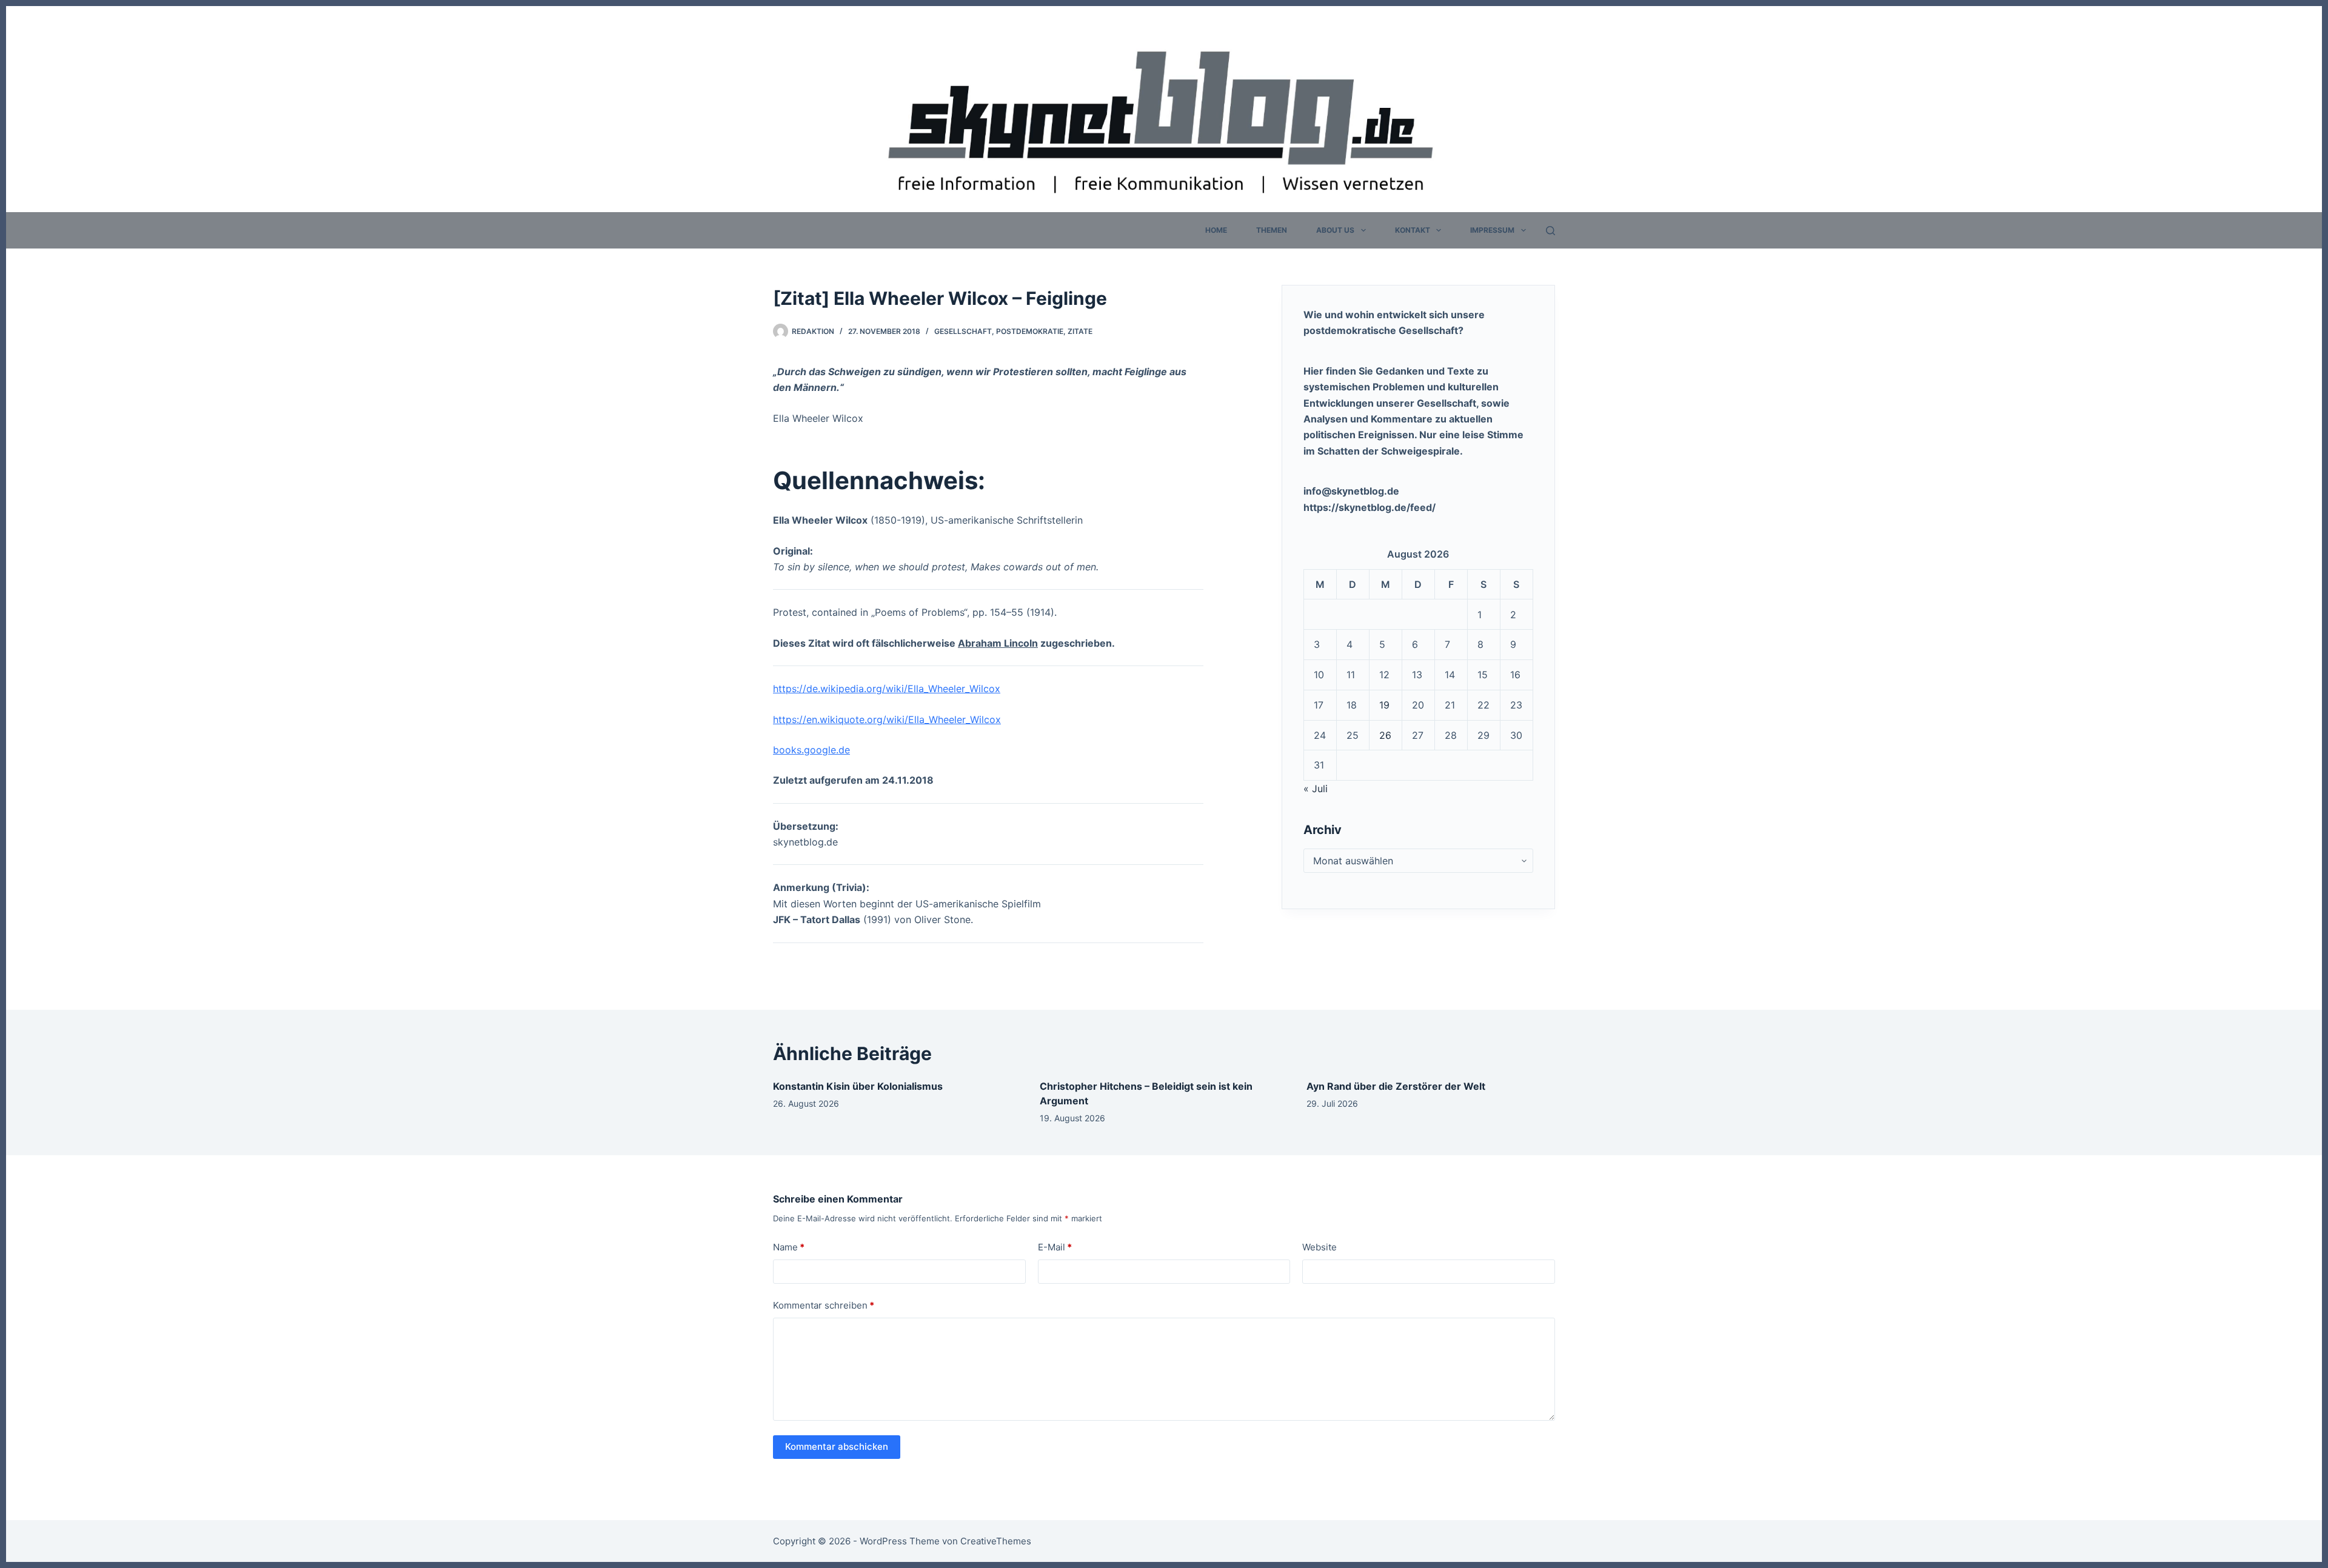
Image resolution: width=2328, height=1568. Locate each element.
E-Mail (1055, 1247)
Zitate (1080, 331)
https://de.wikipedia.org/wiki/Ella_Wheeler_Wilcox (887, 689)
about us (1335, 230)
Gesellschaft (963, 331)
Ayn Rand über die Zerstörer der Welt (1396, 1086)
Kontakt (1413, 230)
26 (1385, 735)
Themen (1272, 230)
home (1216, 230)
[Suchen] (1550, 231)
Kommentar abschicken (837, 1446)
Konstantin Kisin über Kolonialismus (858, 1086)
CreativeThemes (996, 1541)
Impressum (1492, 230)
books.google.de (811, 750)
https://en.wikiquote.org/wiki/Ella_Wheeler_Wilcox (887, 719)
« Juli (1316, 789)
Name (789, 1247)
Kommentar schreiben (824, 1305)
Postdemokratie (1030, 331)
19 (1384, 705)
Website (1320, 1247)
